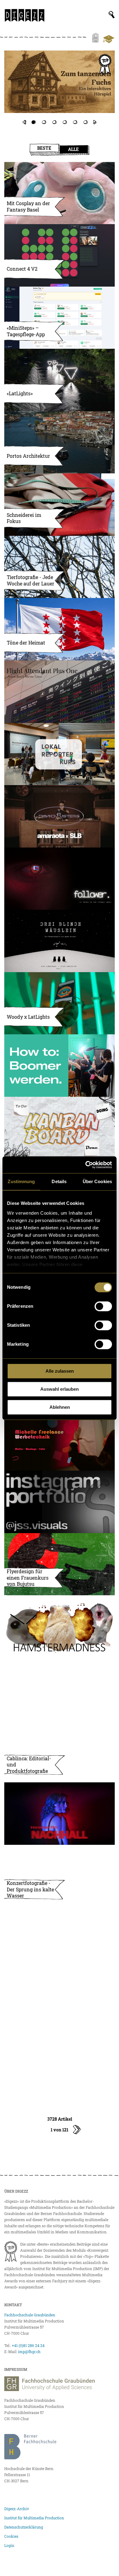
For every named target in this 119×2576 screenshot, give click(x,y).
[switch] (103, 1306)
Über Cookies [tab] (97, 1181)
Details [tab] (59, 1181)
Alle (73, 149)
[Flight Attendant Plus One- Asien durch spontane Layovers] (60, 692)
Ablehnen (60, 1407)
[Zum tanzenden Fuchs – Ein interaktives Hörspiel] (60, 82)
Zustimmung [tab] (21, 1181)
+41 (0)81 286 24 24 (28, 2345)
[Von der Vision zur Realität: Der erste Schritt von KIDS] (60, 2063)
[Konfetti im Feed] (60, 2001)
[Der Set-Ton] (60, 1066)
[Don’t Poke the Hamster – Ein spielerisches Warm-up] (60, 1626)
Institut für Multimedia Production (34, 2518)
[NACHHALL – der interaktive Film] (60, 1814)
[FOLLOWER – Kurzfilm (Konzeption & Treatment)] (60, 879)
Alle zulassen (60, 1371)
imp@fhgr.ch (29, 2352)
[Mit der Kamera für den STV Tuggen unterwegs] (60, 1689)
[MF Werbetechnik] (60, 1440)
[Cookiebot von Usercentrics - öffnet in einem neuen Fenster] (86, 1165)
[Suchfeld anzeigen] (112, 15)
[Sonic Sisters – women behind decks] (60, 816)
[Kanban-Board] (60, 1128)
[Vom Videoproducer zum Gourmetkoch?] (60, 88)
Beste (44, 148)
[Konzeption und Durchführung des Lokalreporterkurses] (60, 754)
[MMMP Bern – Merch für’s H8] (60, 1938)
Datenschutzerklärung (24, 2527)
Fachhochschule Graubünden (30, 2315)
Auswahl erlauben (60, 1389)
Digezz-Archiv (17, 2509)
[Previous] (24, 122)
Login (9, 2545)
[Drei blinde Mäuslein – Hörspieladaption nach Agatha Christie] (60, 941)
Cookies (11, 2536)
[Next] (95, 122)
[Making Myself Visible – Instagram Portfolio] (60, 1502)
